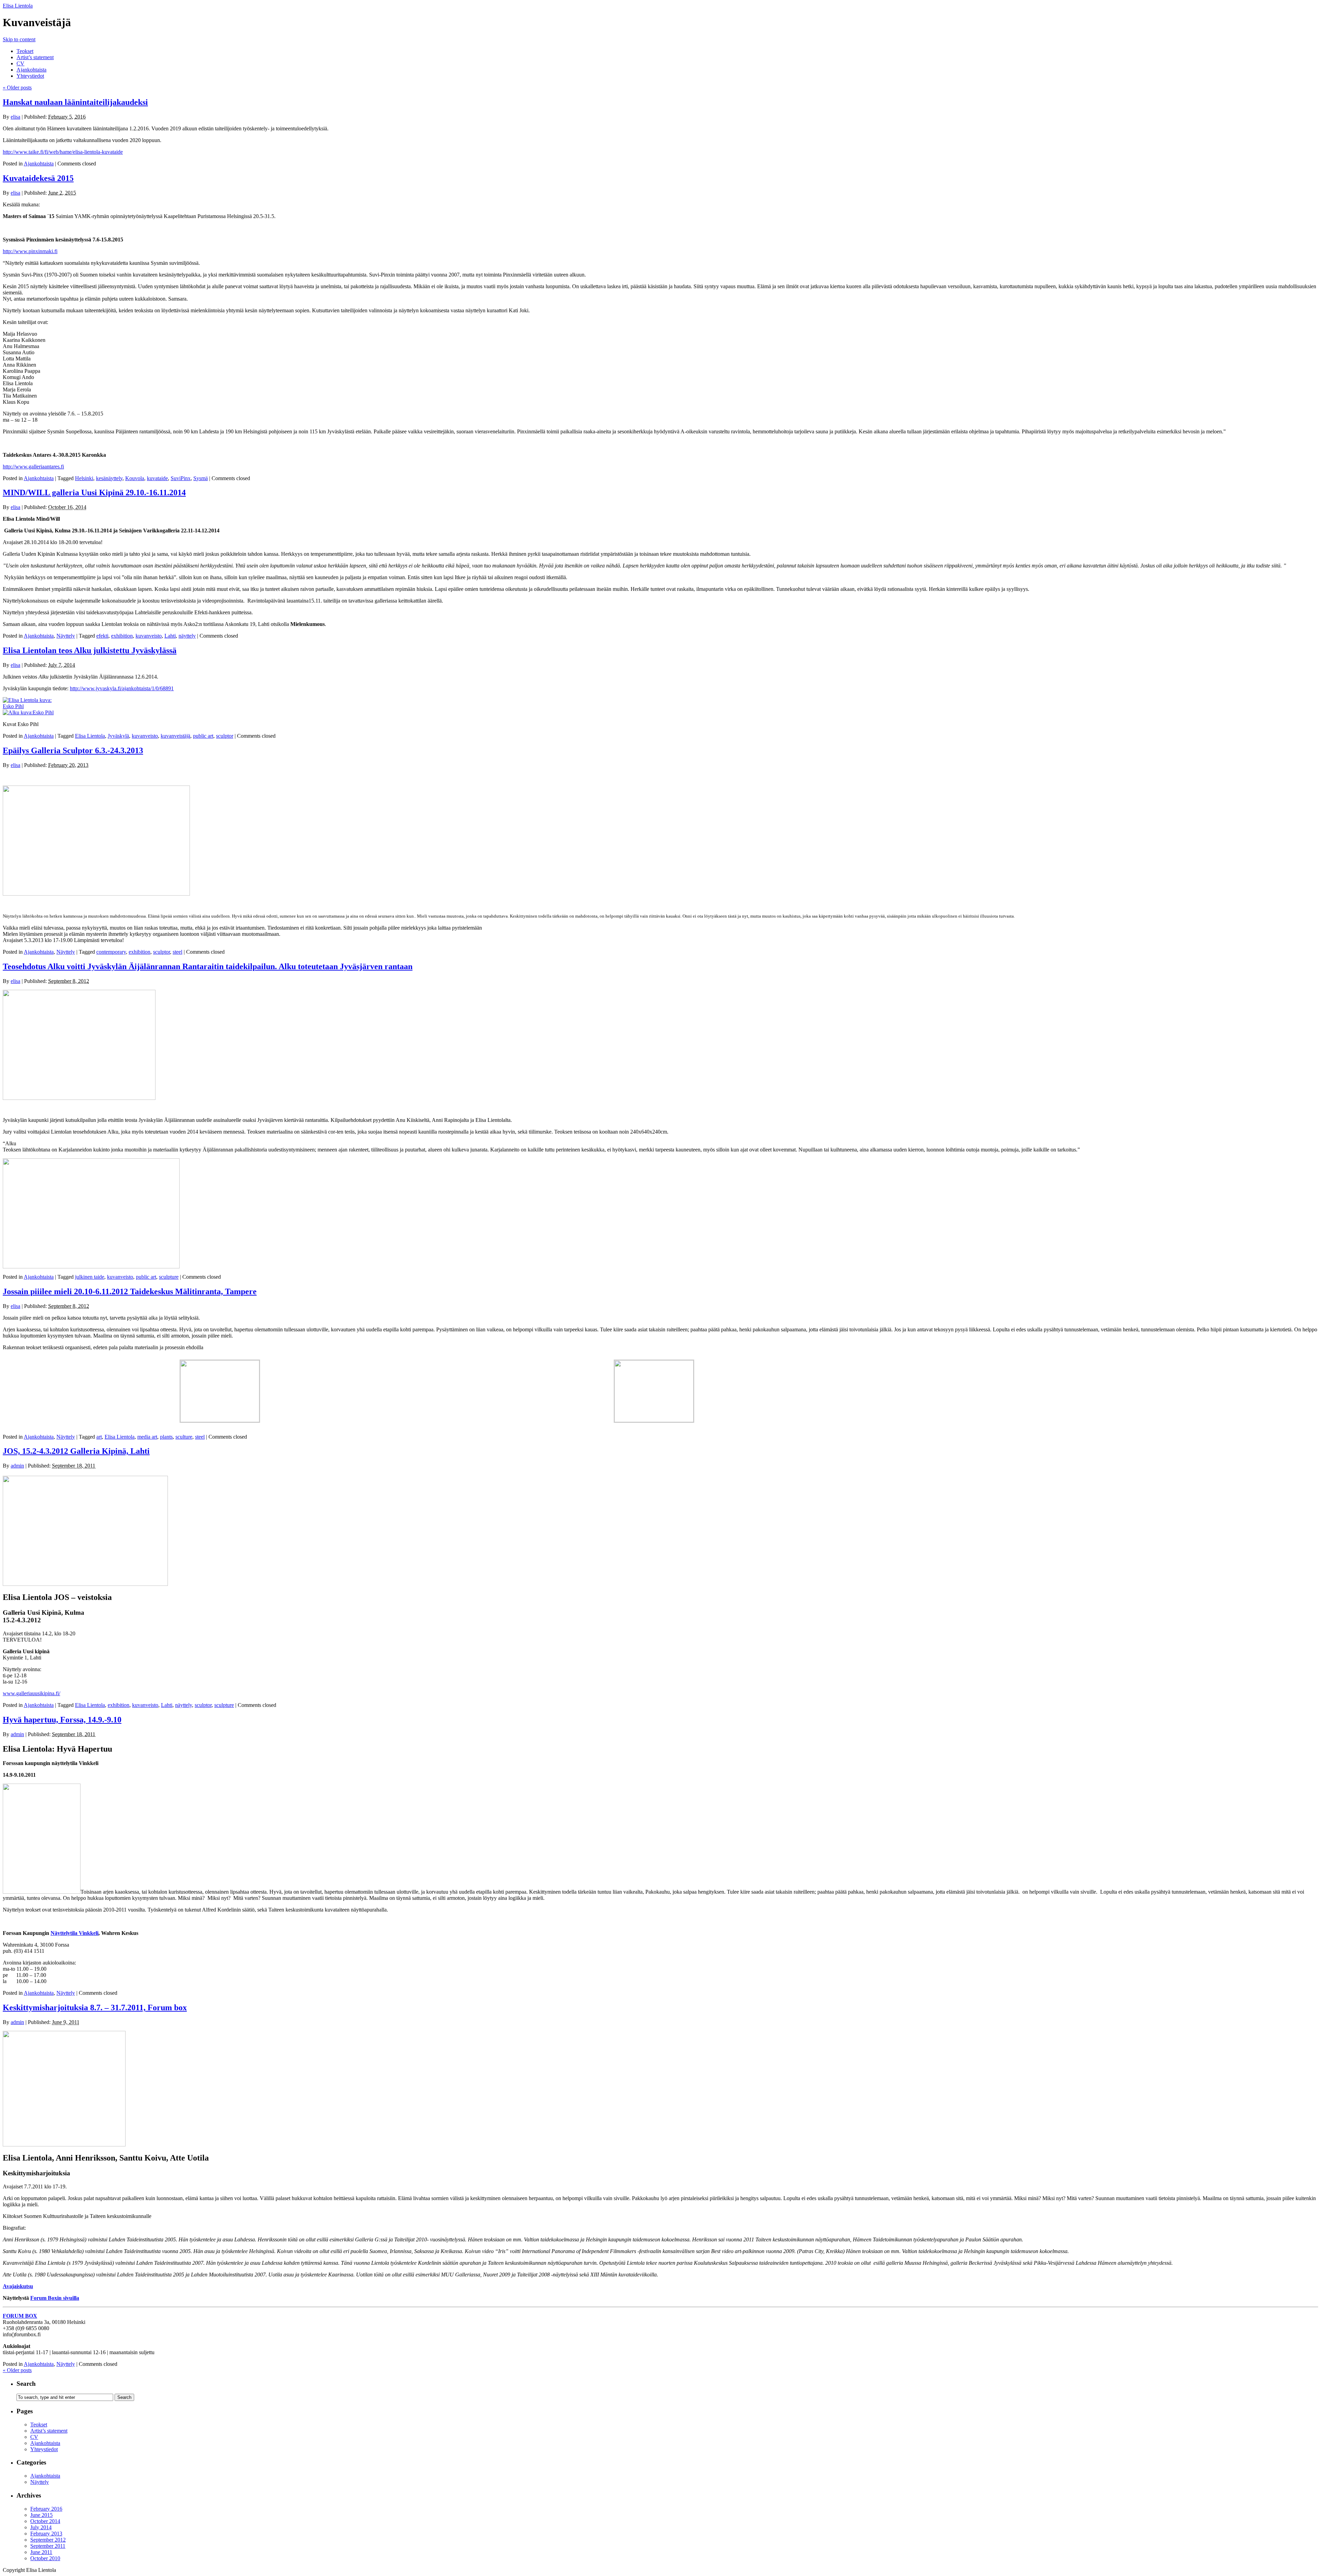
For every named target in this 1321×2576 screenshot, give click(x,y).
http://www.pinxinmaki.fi (30, 251)
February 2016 (46, 2509)
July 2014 (41, 2527)
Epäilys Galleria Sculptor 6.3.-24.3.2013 (73, 750)
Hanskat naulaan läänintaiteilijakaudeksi (75, 102)
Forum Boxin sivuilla (55, 2298)
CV (20, 63)
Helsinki (84, 478)
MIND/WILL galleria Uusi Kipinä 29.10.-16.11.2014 (94, 493)
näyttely (187, 636)
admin (17, 1466)
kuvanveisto (149, 636)
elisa (15, 117)
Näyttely (66, 636)
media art (147, 1437)
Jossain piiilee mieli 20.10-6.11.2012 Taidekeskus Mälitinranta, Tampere (130, 1291)
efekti (102, 636)
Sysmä (201, 478)
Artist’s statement (35, 57)
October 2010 (45, 2558)
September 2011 (48, 2546)
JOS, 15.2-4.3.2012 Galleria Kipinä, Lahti (76, 1451)
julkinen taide (90, 1277)
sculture (184, 1437)
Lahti (170, 636)
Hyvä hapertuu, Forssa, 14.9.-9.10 (62, 1720)
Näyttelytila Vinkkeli (74, 1933)
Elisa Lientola (18, 6)
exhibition (122, 636)
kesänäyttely (109, 478)
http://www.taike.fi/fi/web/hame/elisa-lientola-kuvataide (63, 152)
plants (166, 1437)
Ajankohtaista (31, 70)
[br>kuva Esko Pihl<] (30, 706)
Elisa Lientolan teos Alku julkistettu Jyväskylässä (90, 650)
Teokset (25, 51)
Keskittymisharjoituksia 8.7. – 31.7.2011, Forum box (95, 2007)
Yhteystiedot (30, 76)
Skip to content (19, 39)
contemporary (111, 952)
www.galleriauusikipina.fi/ (31, 1693)
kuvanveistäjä (175, 736)
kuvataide (157, 478)
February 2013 (46, 2534)
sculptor (225, 736)
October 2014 (45, 2521)
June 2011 (41, 2552)
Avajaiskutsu (18, 2286)
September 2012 (48, 2540)
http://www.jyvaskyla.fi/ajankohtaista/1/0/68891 (122, 688)
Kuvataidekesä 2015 (38, 178)
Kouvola (135, 478)
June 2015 (41, 2515)
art (99, 1437)
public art (203, 736)
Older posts (17, 88)
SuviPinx (181, 478)
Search (26, 2384)
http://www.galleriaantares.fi (33, 467)
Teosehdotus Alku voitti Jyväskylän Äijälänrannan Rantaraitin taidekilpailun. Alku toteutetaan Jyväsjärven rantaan (208, 966)
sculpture (169, 1277)
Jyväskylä (118, 736)
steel (178, 952)
